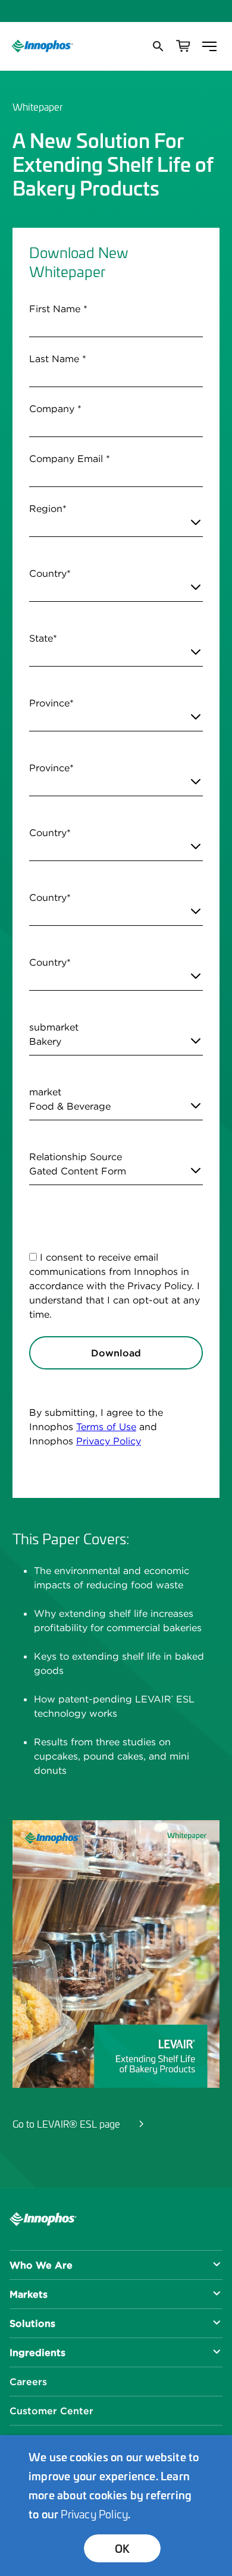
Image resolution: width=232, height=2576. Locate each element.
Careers (28, 2382)
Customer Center (51, 2411)
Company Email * (70, 458)
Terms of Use (106, 1427)
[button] (157, 46)
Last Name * (58, 359)
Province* (51, 703)
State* (43, 638)
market (45, 1092)
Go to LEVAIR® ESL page (66, 2123)
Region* (48, 508)
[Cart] (183, 46)
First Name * (58, 309)
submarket (54, 1027)
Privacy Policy (109, 1441)
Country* (50, 573)
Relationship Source (76, 1157)
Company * (55, 409)
